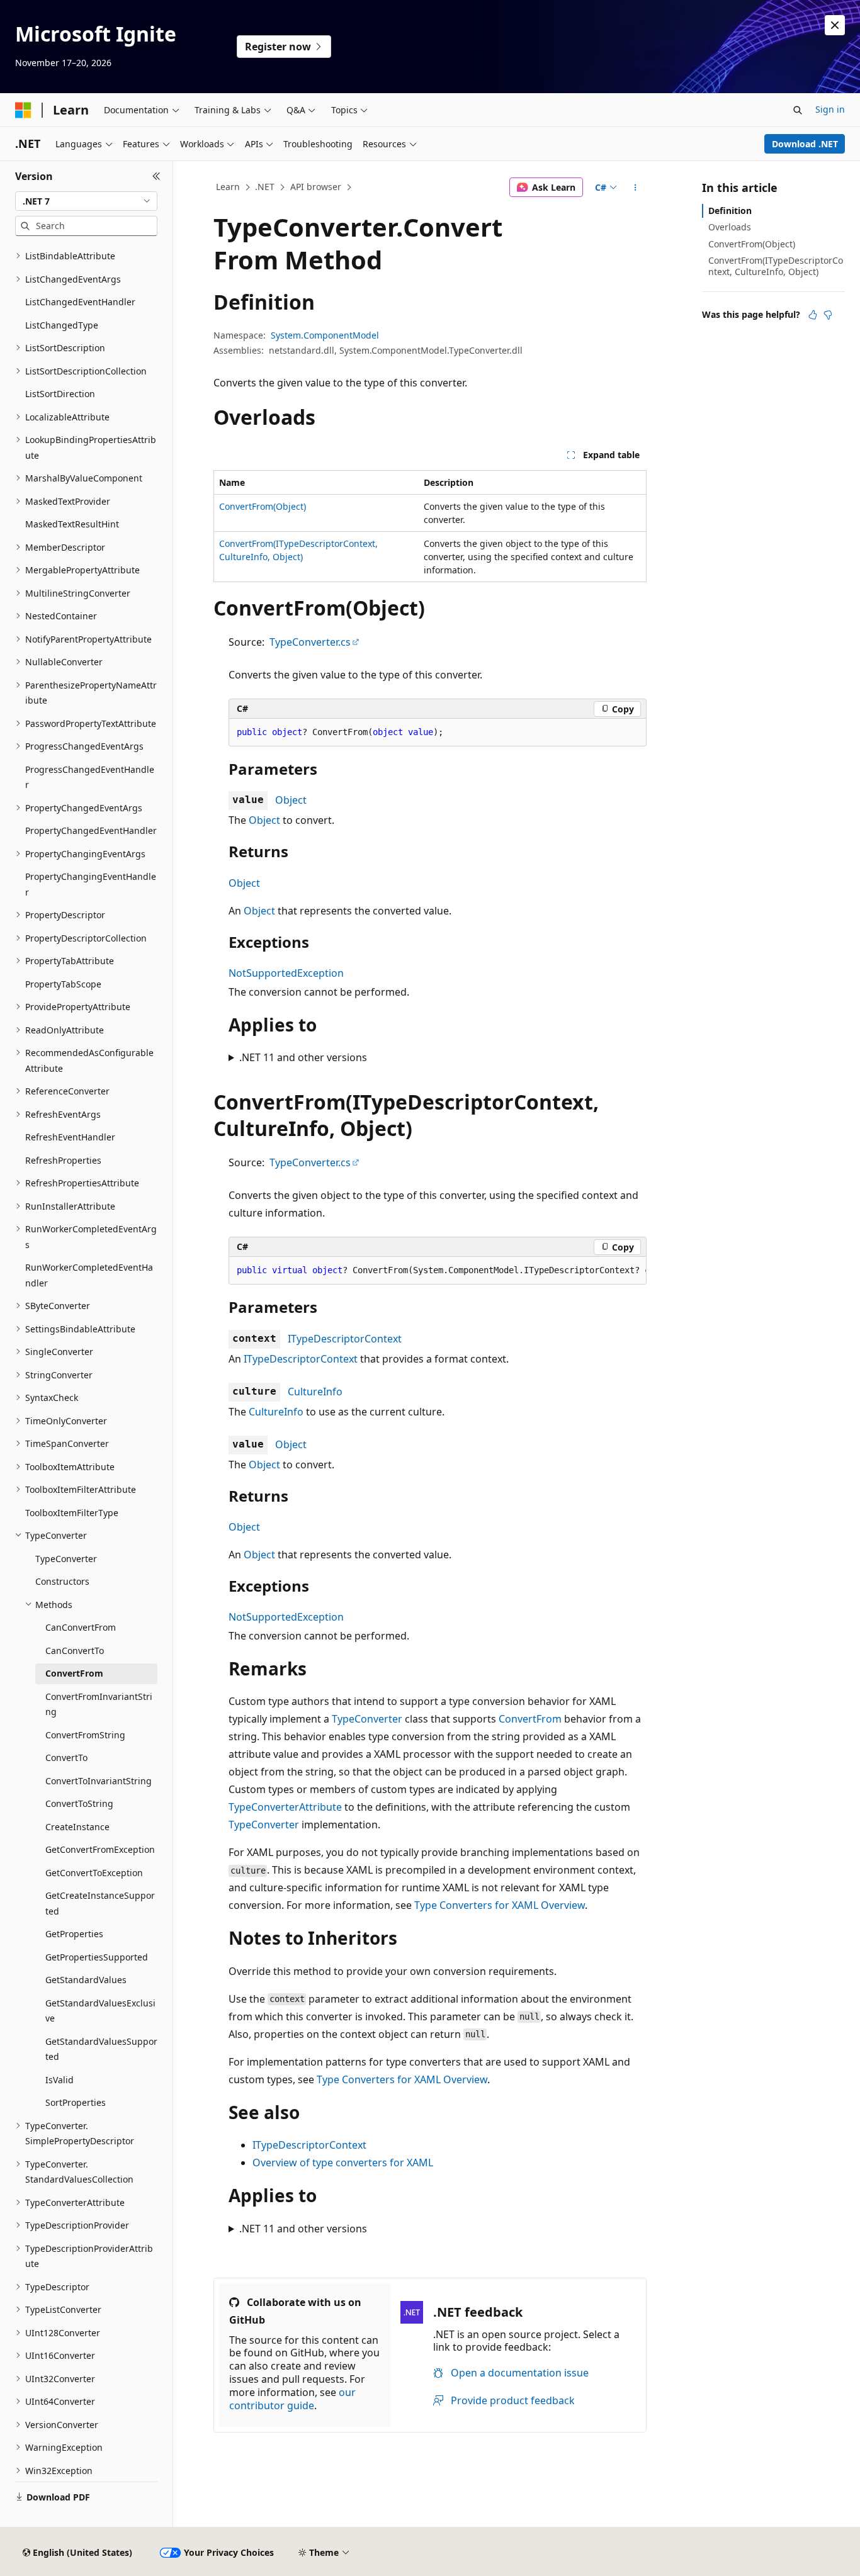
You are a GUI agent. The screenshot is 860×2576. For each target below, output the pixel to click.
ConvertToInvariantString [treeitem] (99, 1781)
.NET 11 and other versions (303, 1057)
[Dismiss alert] (835, 25)
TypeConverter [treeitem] (66, 1559)
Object (291, 800)
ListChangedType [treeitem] (62, 325)
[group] (438, 1271)
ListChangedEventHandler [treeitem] (80, 302)
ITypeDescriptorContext (345, 1339)
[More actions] (636, 188)
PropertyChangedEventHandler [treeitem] (91, 830)
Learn (228, 187)
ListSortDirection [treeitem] (60, 394)
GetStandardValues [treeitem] (86, 1980)
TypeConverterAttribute (285, 1807)
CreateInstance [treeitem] (77, 1827)
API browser (316, 187)
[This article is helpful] (813, 315)
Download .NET (805, 144)
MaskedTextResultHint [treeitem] (72, 524)
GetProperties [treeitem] (74, 1934)
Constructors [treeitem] (62, 1581)
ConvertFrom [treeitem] (74, 1673)
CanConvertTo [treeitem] (75, 1651)
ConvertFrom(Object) (263, 506)
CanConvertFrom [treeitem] (81, 1627)
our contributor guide (292, 2399)
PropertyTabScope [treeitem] (63, 984)
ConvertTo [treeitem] (66, 1758)
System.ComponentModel (325, 335)
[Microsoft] (23, 110)
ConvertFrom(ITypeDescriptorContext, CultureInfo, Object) (776, 266)
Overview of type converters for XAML (343, 2163)
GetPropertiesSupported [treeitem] (97, 1957)
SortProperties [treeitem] (76, 2102)
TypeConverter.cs (310, 642)
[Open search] (798, 110)
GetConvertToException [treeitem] (94, 1873)
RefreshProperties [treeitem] (63, 1160)
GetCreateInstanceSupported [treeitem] (100, 1903)
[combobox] (86, 201)
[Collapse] (156, 176)
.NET (265, 187)
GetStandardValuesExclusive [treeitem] (100, 2011)
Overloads (730, 227)
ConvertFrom (530, 1719)
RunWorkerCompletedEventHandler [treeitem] (89, 1275)
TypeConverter (367, 1719)
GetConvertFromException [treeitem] (100, 1849)
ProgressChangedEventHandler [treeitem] (90, 777)
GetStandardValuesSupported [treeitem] (101, 2049)
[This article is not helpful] (828, 315)
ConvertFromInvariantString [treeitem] (99, 1704)
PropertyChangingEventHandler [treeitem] (91, 884)
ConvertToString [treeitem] (79, 1803)
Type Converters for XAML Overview (500, 1905)
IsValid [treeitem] (59, 2080)
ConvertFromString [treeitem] (85, 1735)
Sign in (830, 109)
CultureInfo (315, 1392)
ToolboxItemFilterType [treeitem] (72, 1513)
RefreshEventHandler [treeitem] (70, 1137)
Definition (730, 211)
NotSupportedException (286, 973)
